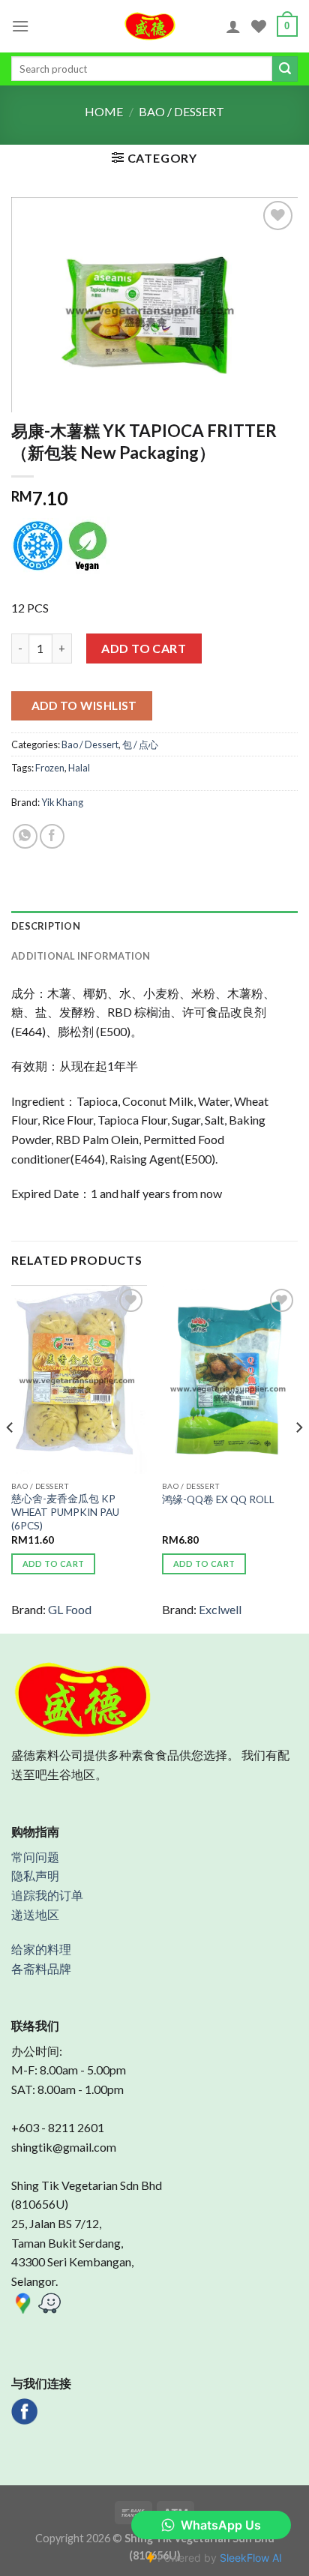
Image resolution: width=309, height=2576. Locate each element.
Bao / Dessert (181, 111)
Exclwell (220, 1609)
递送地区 (35, 1914)
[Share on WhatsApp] (25, 836)
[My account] (233, 26)
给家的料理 (41, 1949)
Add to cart (144, 648)
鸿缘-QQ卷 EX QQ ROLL (218, 1499)
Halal (79, 768)
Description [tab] (46, 926)
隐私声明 (35, 1875)
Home (104, 111)
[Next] (298, 1458)
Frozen (50, 768)
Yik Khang (62, 802)
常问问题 (35, 1857)
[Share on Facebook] (52, 836)
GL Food (70, 1609)
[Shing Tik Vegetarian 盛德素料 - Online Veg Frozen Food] (150, 26)
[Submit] (285, 69)
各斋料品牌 (41, 1968)
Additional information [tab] (81, 956)
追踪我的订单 (47, 1895)
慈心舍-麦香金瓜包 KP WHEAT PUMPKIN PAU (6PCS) (65, 1512)
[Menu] (20, 26)
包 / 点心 (140, 744)
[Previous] (10, 1458)
